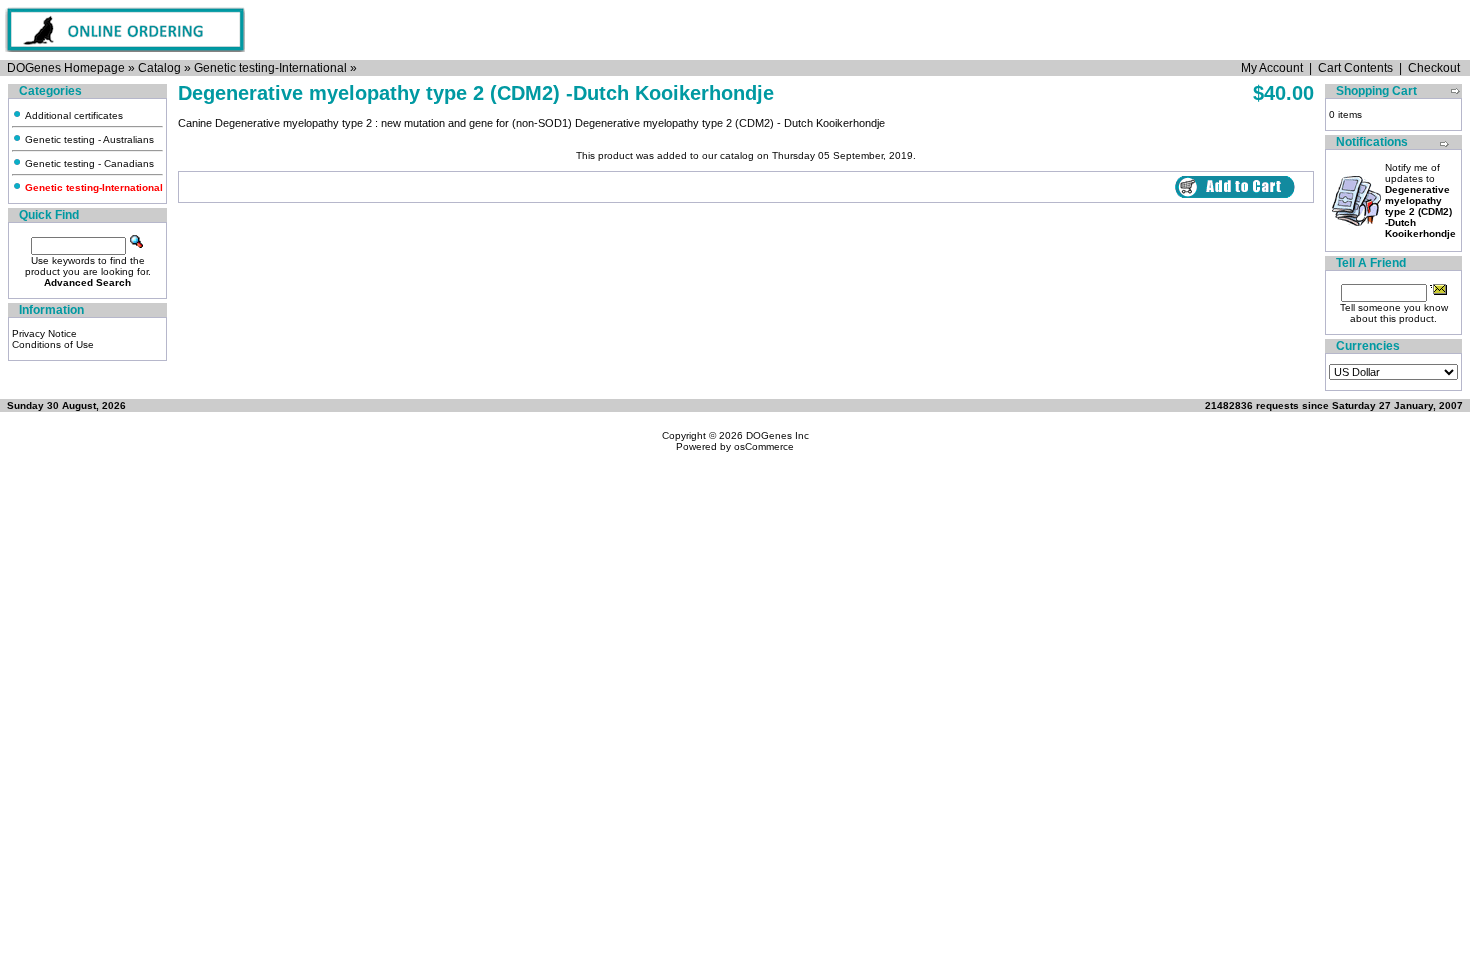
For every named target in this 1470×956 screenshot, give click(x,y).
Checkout (1434, 68)
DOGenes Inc (777, 435)
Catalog (159, 68)
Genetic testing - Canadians (88, 163)
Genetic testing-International (270, 68)
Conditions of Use (53, 344)
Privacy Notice (44, 333)
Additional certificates (72, 115)
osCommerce (764, 446)
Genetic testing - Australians (88, 139)
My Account (1272, 68)
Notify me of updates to (1420, 200)
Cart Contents (1355, 68)
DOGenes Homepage (66, 68)
